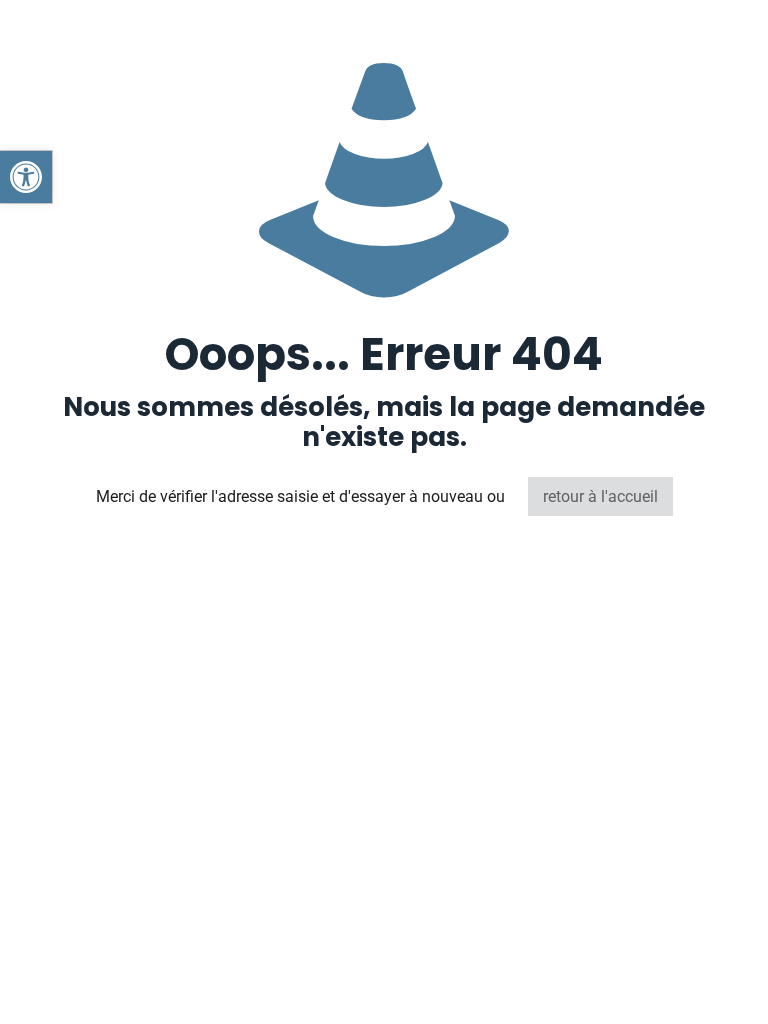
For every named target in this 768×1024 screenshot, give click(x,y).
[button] (26, 177)
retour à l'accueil (600, 496)
